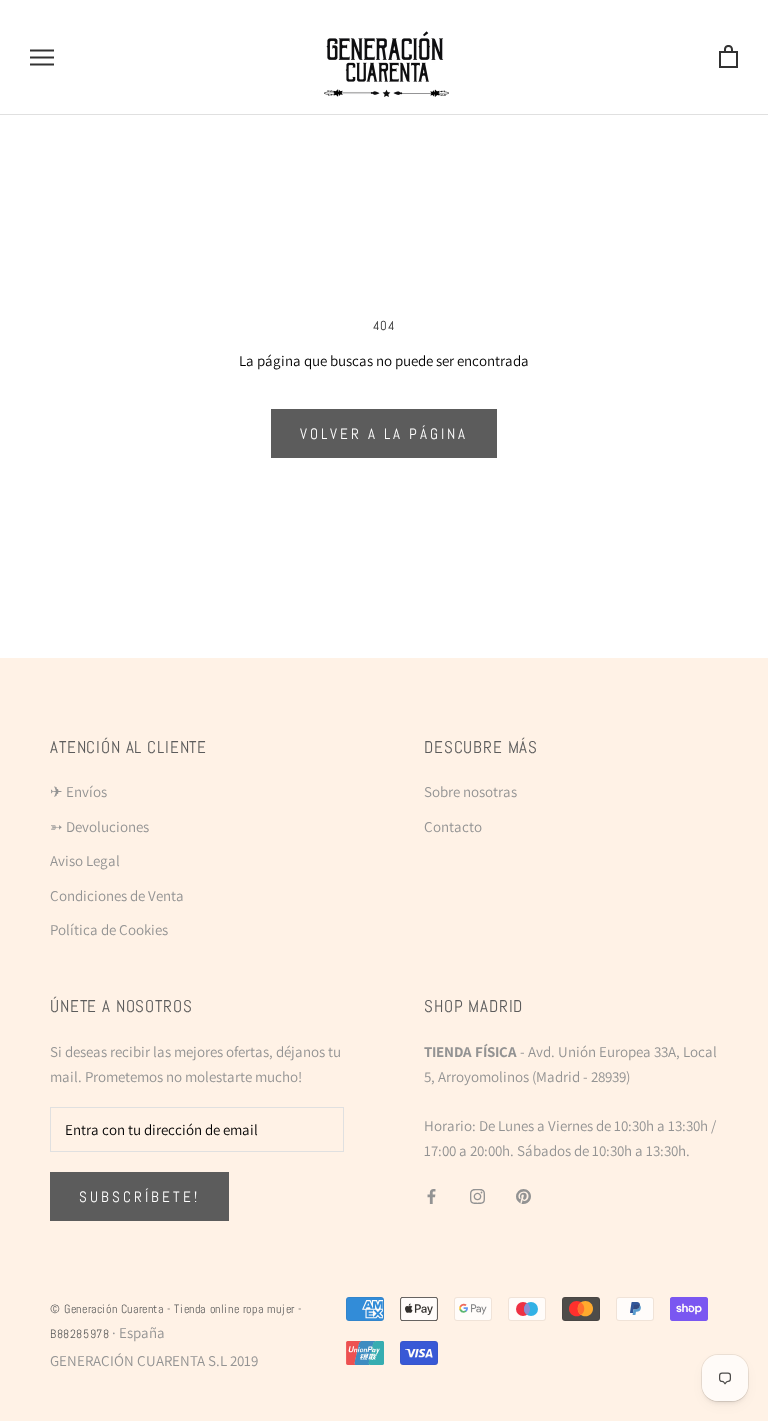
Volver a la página (384, 433)
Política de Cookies (109, 929)
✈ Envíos (78, 791)
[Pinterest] (523, 1196)
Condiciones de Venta (117, 895)
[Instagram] (477, 1196)
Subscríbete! (139, 1196)
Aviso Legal (85, 860)
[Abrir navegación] (42, 58)
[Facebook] (431, 1196)
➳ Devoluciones (99, 826)
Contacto (453, 826)
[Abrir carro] (728, 57)
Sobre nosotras (470, 791)
